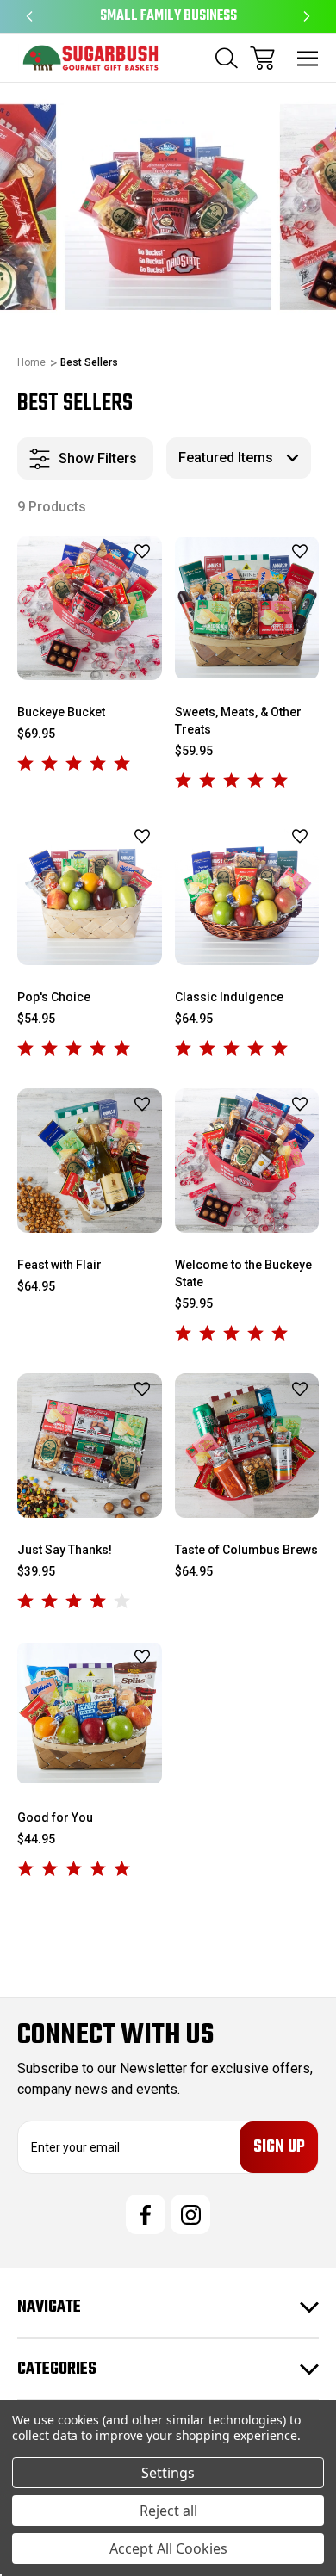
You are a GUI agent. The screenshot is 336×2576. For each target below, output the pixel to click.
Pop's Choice (54, 997)
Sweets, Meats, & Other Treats (238, 721)
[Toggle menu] (308, 58)
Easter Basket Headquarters (168, 16)
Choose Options (89, 658)
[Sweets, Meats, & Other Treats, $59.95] (247, 608)
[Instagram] (190, 2214)
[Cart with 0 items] (262, 58)
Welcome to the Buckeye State (243, 1273)
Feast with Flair (59, 1265)
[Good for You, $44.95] (90, 1713)
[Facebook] (146, 2214)
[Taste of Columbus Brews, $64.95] (247, 1446)
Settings (168, 2473)
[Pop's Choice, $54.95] (90, 893)
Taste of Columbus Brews (246, 1550)
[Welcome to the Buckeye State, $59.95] (247, 1161)
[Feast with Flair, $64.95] (90, 1161)
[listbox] (239, 458)
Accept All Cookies (168, 2548)
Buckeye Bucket (61, 712)
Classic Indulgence (229, 997)
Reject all (168, 2511)
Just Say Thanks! (65, 1550)
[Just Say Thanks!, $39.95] (90, 1446)
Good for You (55, 1817)
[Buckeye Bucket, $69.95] (90, 608)
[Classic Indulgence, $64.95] (247, 893)
